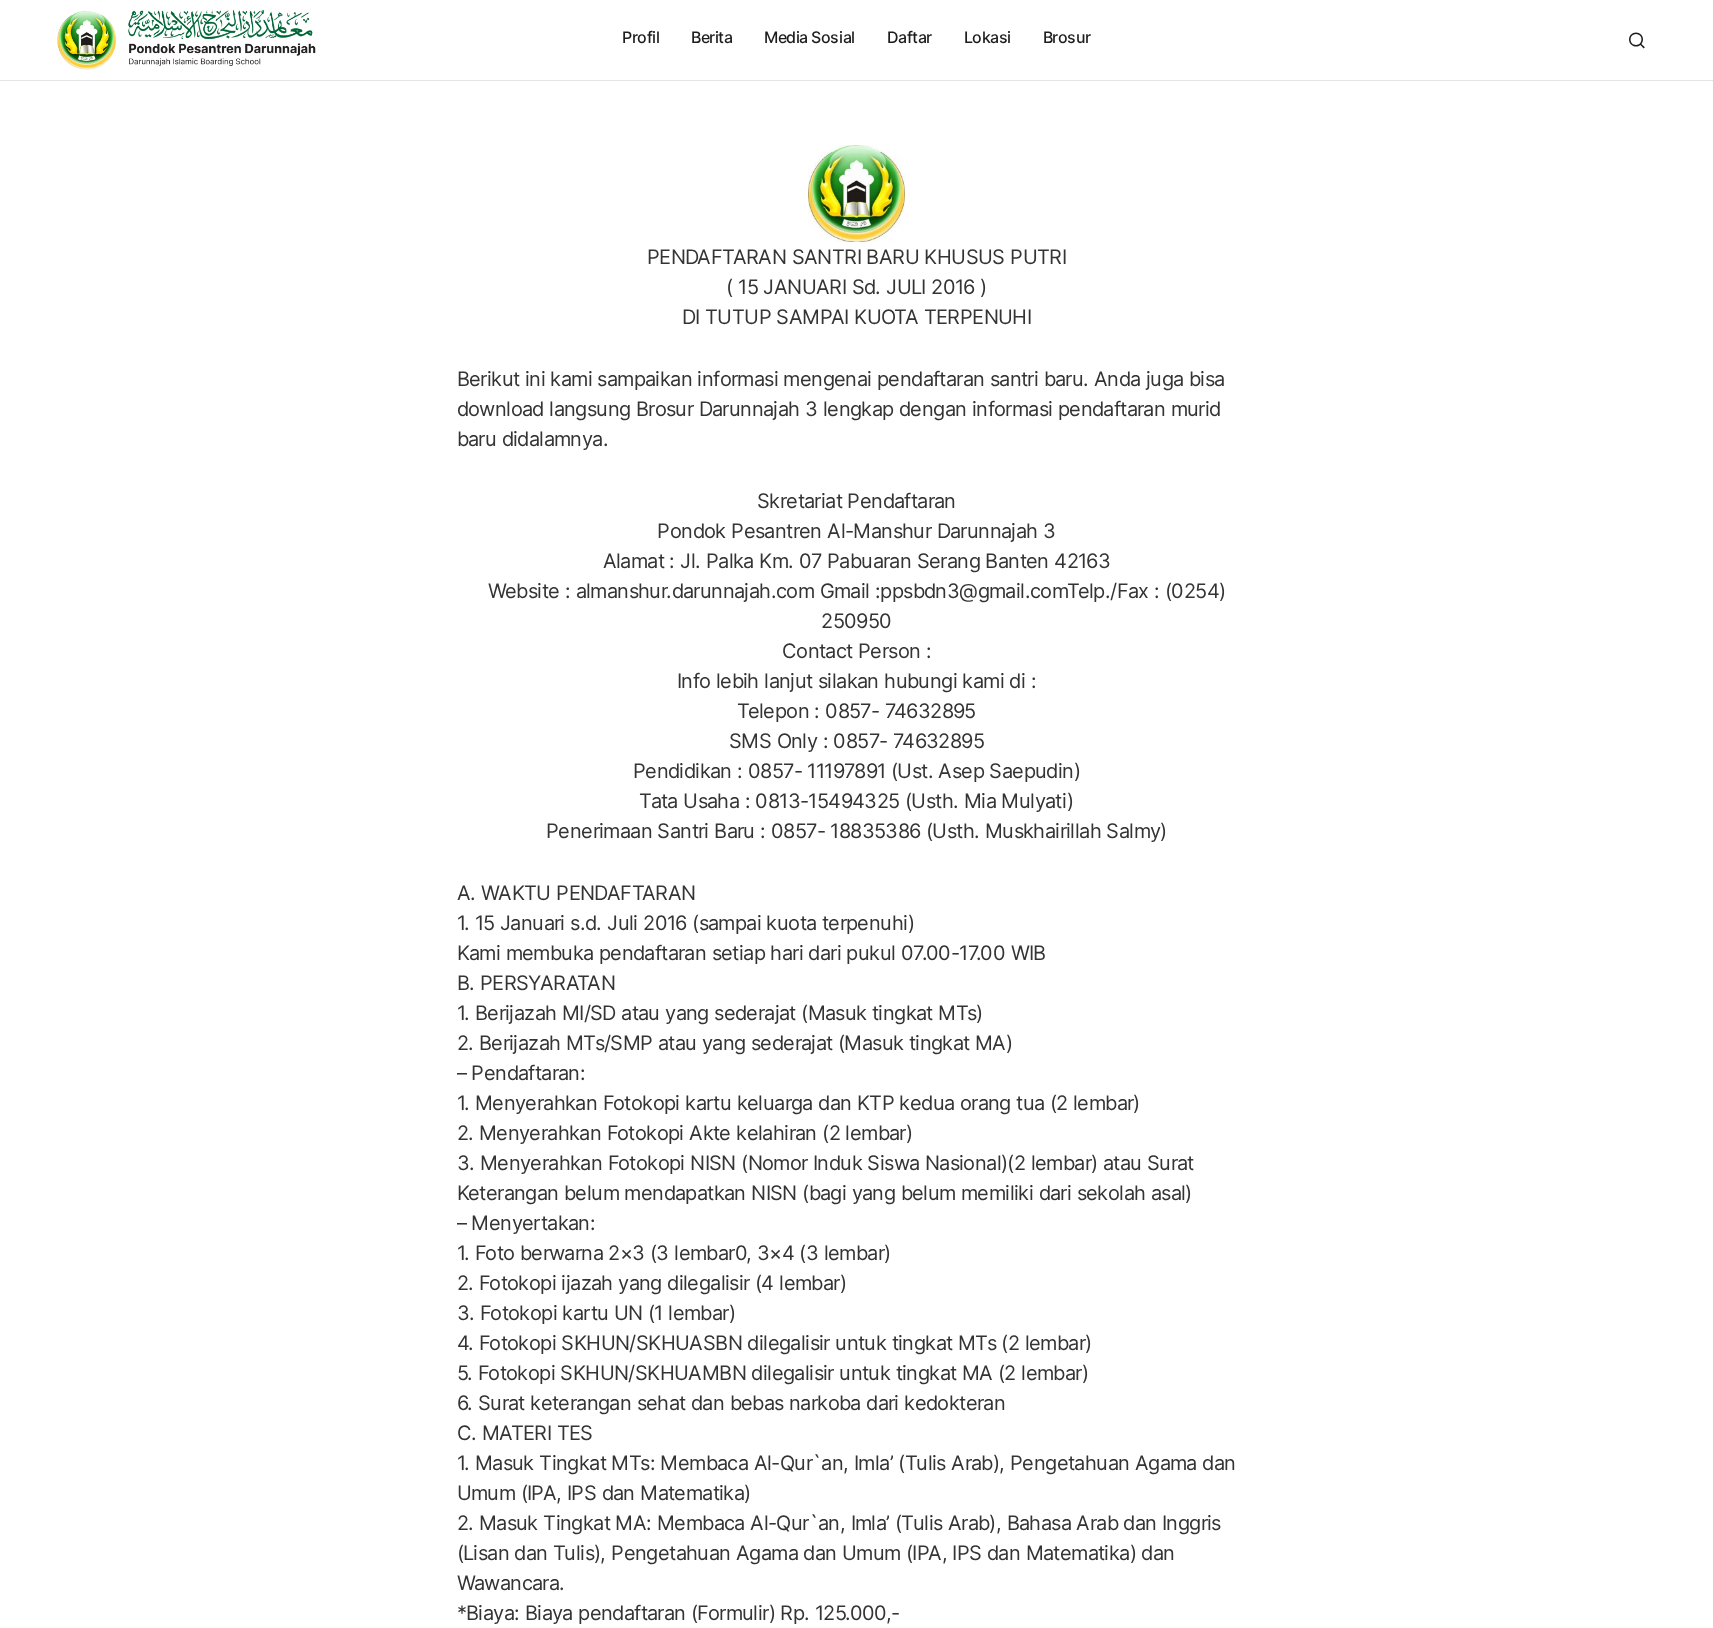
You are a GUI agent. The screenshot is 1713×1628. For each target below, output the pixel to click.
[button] (1637, 40)
